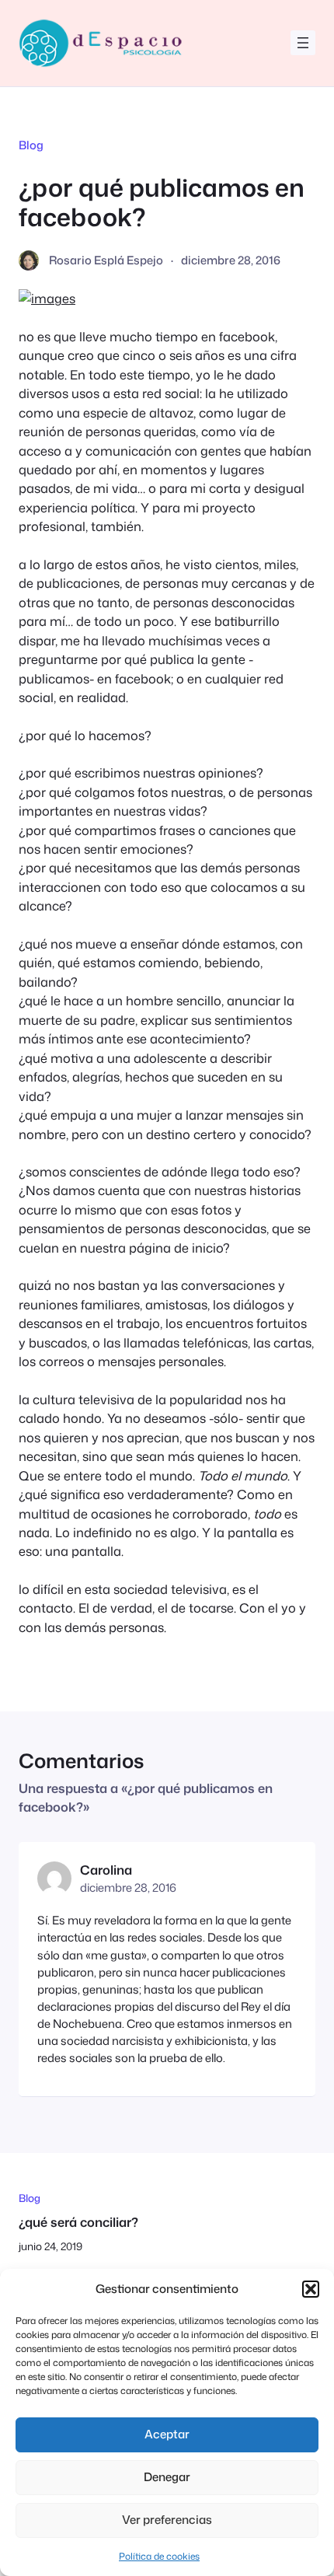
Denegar (167, 2477)
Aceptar (167, 2434)
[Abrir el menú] (303, 43)
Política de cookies (159, 2556)
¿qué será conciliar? (78, 2222)
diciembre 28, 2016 (128, 1887)
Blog (31, 145)
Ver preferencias (167, 2520)
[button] (311, 2289)
